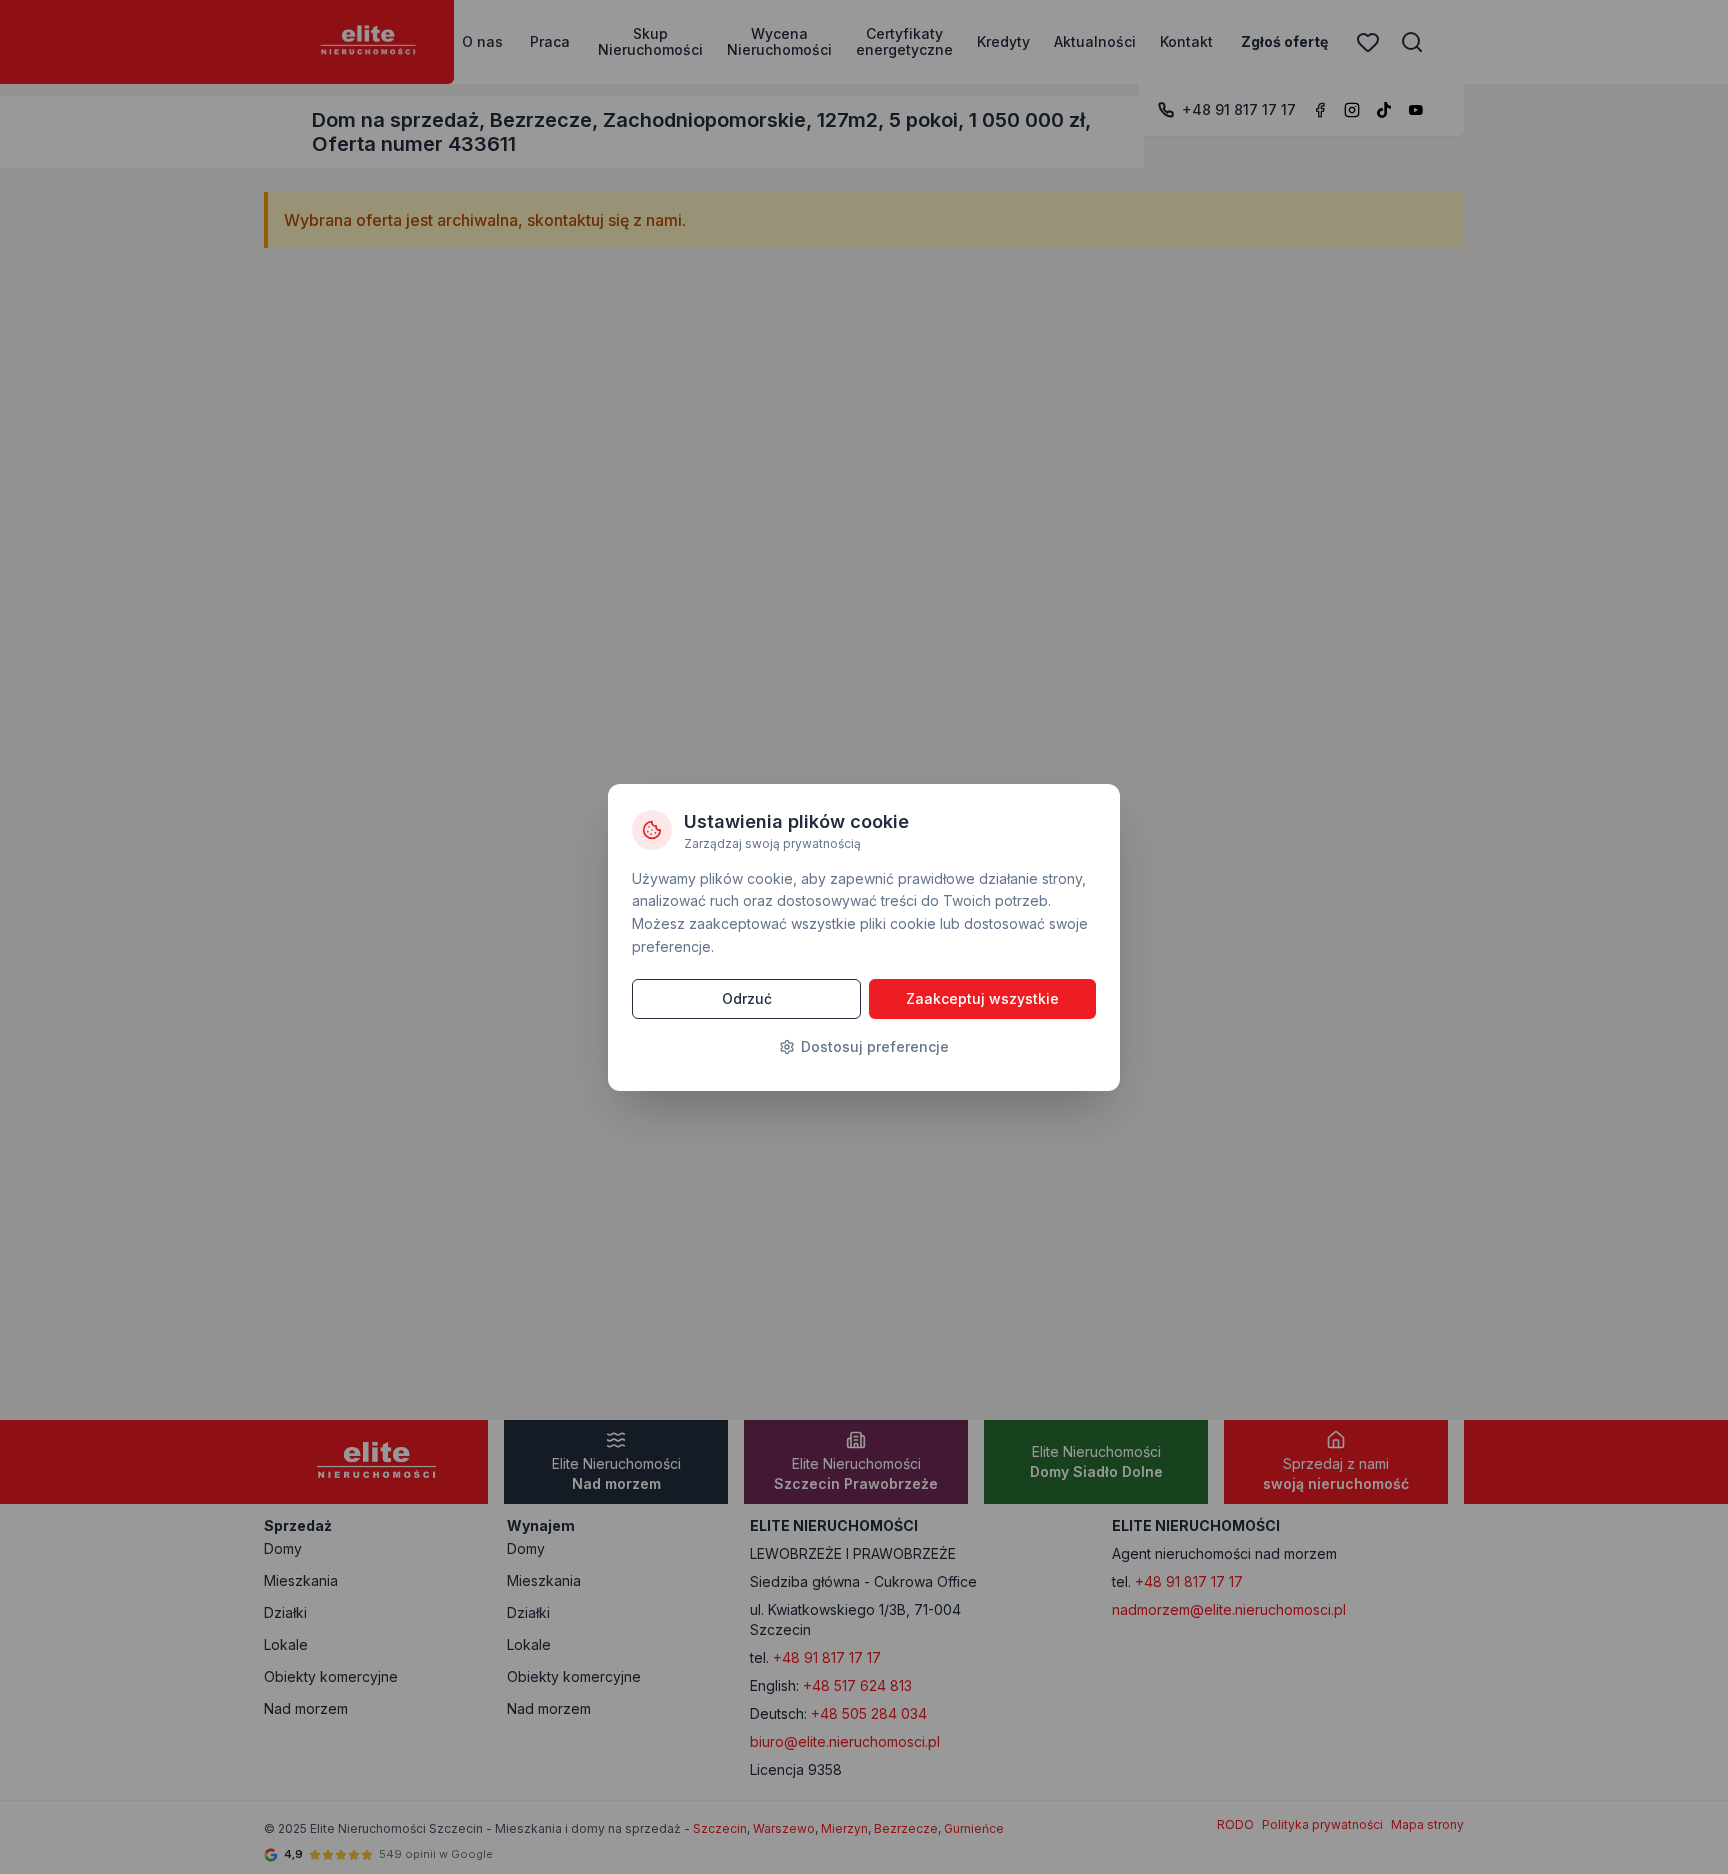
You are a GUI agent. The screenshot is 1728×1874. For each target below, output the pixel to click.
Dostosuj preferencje (875, 1046)
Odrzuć (747, 998)
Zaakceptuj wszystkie (982, 998)
